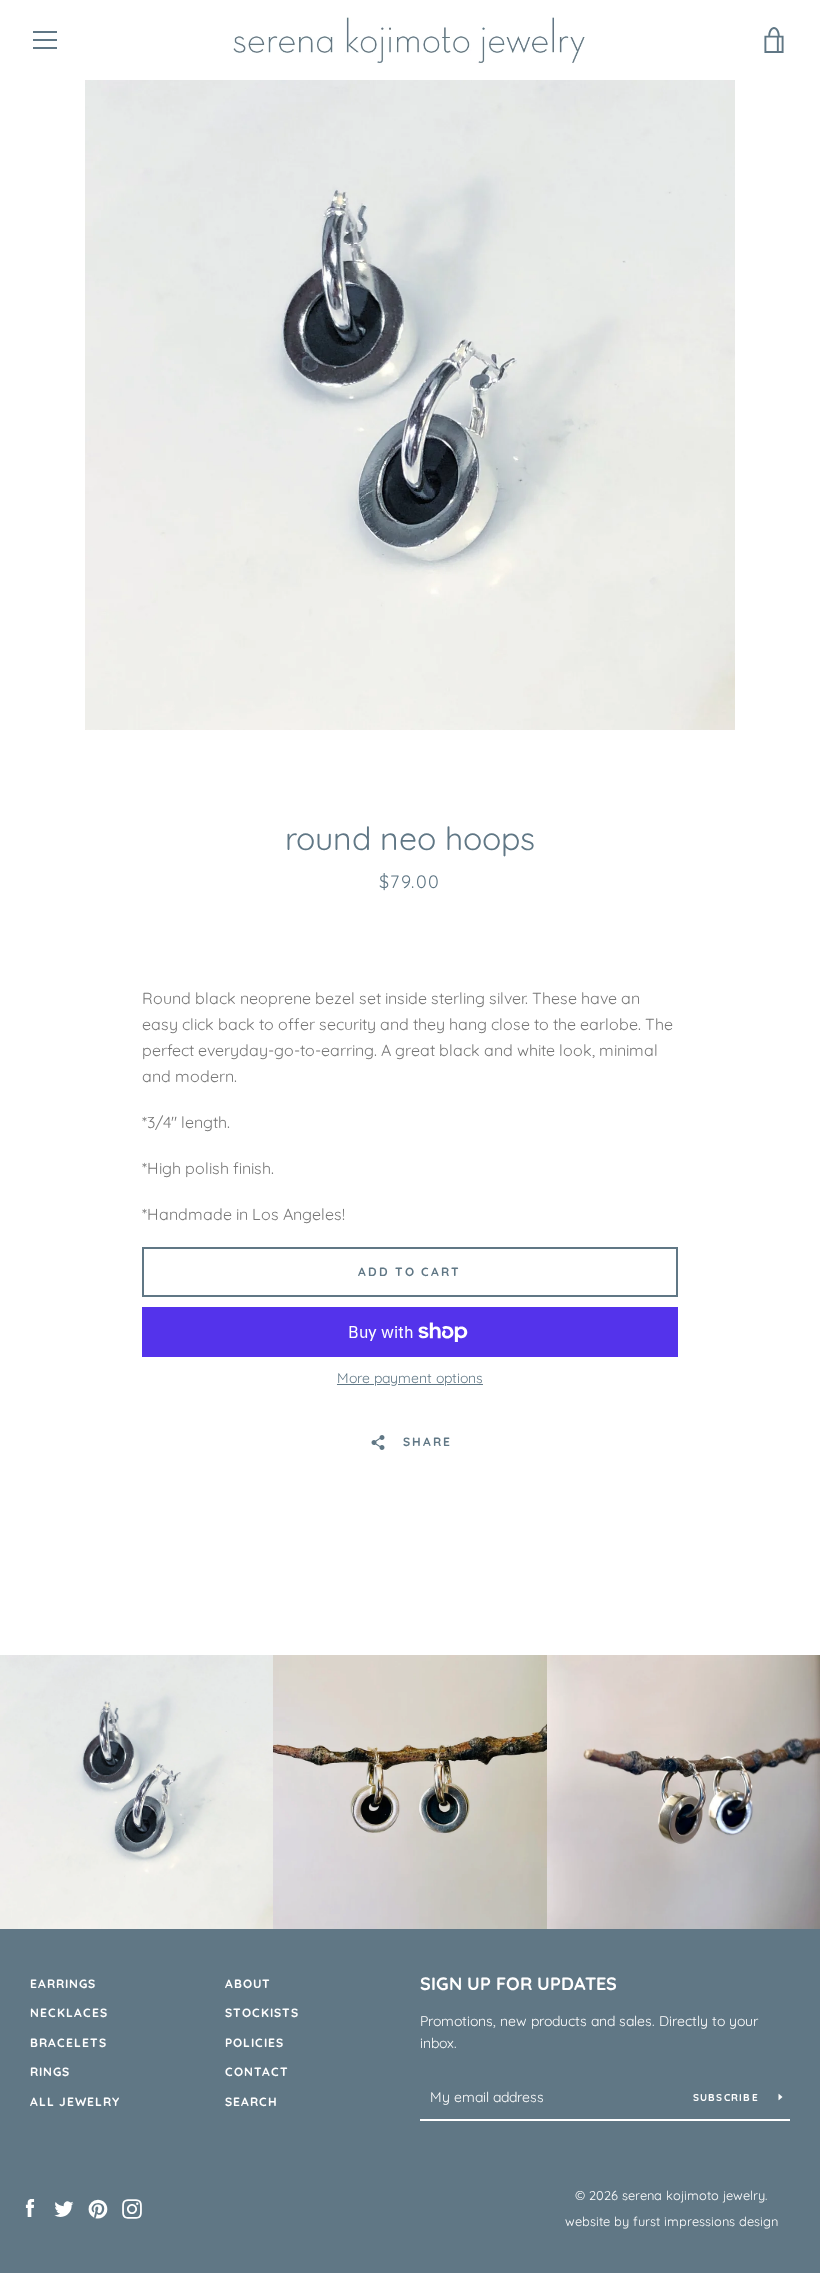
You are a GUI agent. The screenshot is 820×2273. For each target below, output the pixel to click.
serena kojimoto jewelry (693, 2195)
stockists (262, 2012)
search (251, 2101)
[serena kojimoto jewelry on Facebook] (30, 2207)
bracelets (68, 2042)
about (248, 1983)
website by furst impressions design (671, 2221)
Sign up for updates (518, 1983)
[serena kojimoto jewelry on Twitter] (64, 2207)
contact (257, 2071)
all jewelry (75, 2101)
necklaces (69, 2012)
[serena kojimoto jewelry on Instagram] (132, 2207)
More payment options (410, 1378)
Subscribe (728, 2097)
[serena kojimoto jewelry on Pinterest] (98, 2207)
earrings (63, 1983)
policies (254, 2042)
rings (50, 2071)
